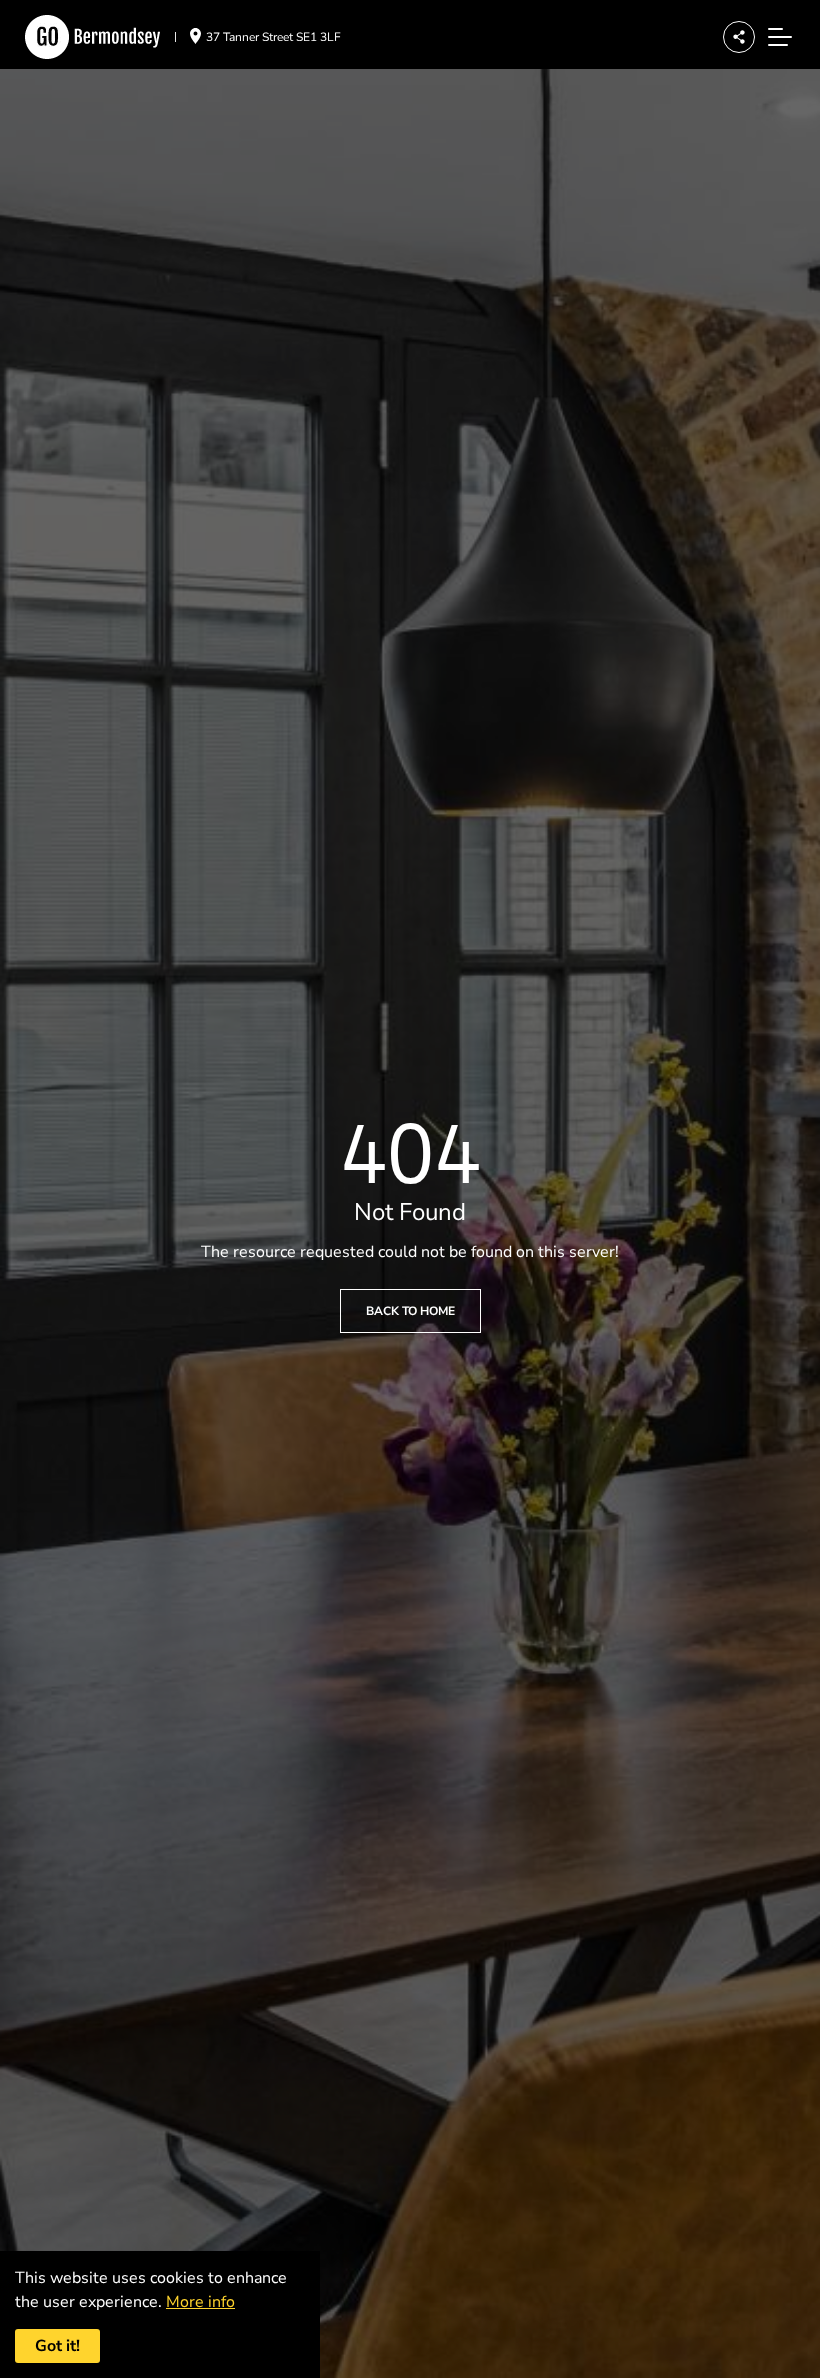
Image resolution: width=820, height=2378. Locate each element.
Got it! (57, 2346)
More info (200, 2302)
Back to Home (410, 1311)
